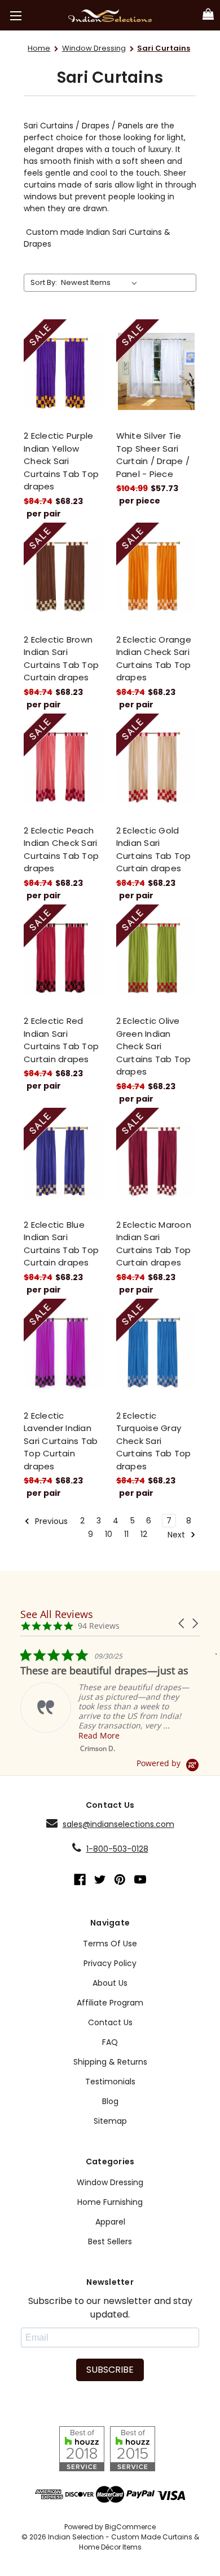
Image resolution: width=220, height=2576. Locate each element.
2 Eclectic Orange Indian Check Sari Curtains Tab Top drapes (154, 659)
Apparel (110, 2222)
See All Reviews (57, 1614)
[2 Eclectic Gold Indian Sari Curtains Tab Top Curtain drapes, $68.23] (157, 766)
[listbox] (101, 283)
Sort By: (44, 282)
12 (144, 1534)
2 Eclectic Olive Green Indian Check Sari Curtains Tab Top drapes (154, 1046)
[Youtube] (140, 1880)
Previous (50, 1521)
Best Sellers (110, 2241)
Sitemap (110, 2121)
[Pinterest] (120, 1880)
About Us (110, 1983)
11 (126, 1534)
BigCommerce (130, 2527)
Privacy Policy (110, 1963)
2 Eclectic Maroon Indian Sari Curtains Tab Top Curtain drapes (154, 1244)
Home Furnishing (110, 2202)
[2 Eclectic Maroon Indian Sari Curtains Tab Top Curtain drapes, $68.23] (157, 1160)
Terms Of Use (110, 1944)
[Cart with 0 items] (208, 15)
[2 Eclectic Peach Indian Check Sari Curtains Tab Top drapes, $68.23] (64, 766)
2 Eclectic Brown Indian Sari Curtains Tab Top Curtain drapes (61, 659)
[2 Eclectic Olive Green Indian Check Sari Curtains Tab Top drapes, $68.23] (157, 957)
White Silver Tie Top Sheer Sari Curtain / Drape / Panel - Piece (153, 455)
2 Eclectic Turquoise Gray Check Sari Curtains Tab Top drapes (154, 1441)
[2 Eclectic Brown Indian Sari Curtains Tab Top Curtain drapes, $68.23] (64, 575)
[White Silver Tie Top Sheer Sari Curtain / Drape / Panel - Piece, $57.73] (157, 372)
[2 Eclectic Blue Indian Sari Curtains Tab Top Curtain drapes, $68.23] (64, 1160)
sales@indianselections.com (118, 1824)
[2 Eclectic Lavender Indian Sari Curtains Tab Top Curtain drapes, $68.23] (64, 1351)
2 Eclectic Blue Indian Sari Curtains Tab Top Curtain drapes (61, 1244)
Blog (110, 2101)
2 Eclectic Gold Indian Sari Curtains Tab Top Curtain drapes (154, 850)
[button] (182, 1623)
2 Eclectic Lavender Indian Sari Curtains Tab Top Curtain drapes (61, 1441)
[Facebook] (80, 1880)
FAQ (110, 2042)
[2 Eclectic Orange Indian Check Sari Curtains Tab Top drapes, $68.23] (157, 575)
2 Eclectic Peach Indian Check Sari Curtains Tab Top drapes (61, 850)
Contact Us (110, 2022)
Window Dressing (110, 2182)
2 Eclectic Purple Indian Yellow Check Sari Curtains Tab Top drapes (61, 461)
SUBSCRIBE (110, 2370)
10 (109, 1534)
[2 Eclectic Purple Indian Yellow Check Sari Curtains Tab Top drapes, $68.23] (64, 372)
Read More (99, 1735)
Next (177, 1535)
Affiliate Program (110, 2003)
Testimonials (110, 2082)
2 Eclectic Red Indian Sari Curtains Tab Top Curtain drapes (61, 1040)
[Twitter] (100, 1880)
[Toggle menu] (16, 15)
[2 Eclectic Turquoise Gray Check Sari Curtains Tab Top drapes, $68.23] (157, 1351)
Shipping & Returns (110, 2062)
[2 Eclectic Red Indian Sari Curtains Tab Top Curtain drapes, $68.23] (64, 957)
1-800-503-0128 (117, 1849)
